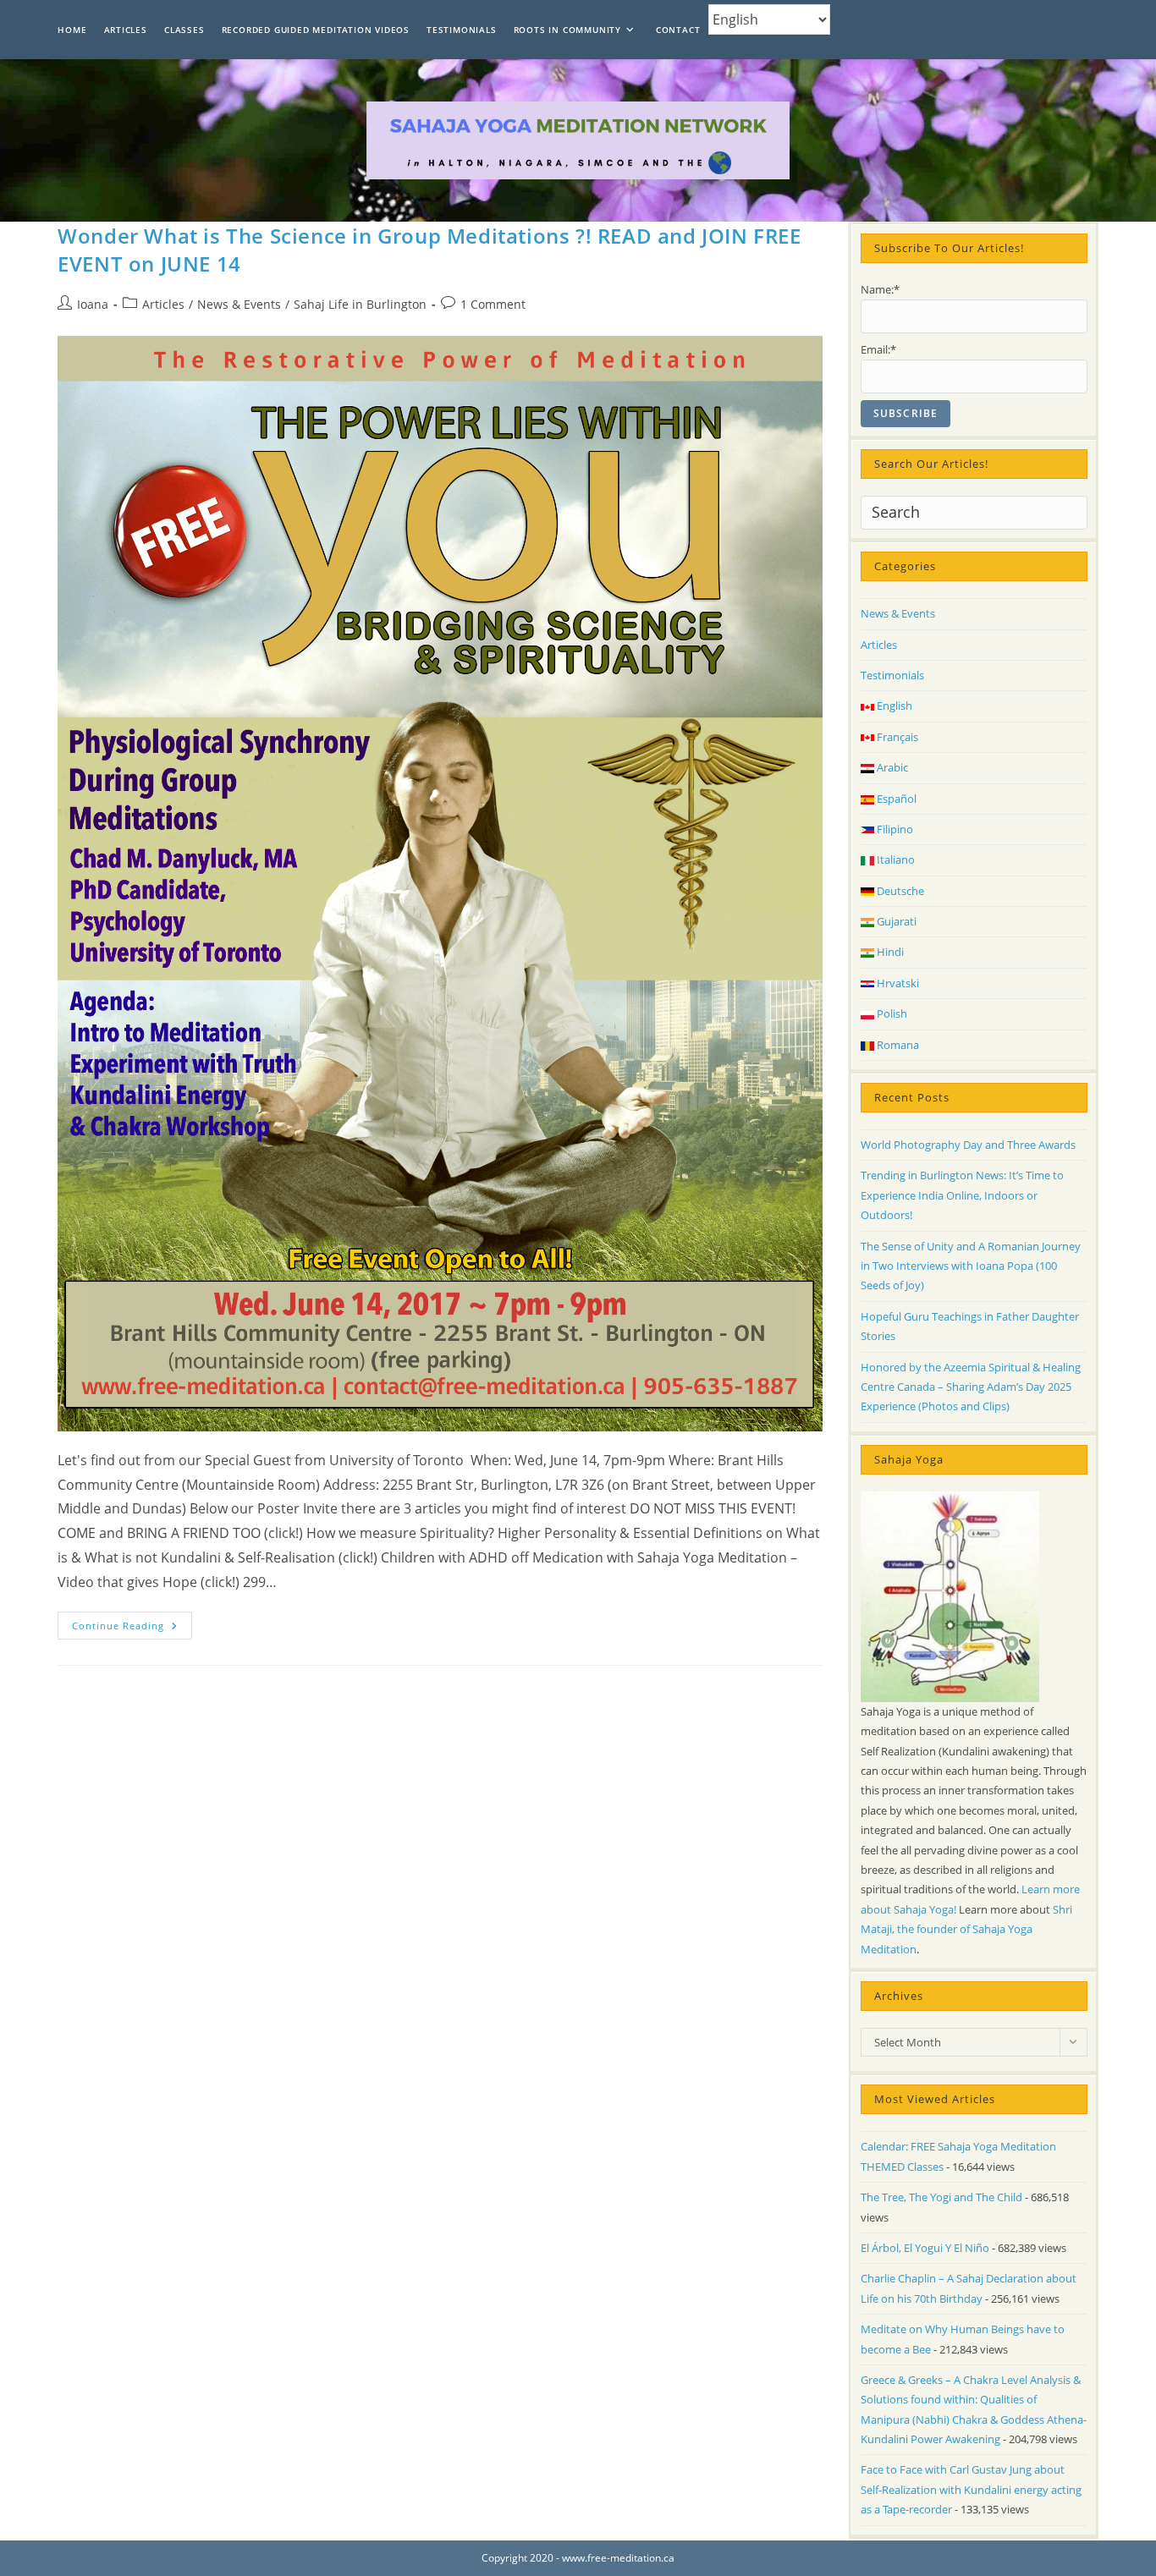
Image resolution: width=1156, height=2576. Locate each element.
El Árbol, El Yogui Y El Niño (925, 2248)
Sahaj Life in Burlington (360, 304)
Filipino (894, 829)
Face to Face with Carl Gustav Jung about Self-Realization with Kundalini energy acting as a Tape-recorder (971, 2489)
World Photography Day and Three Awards (968, 1145)
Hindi (889, 952)
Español (895, 799)
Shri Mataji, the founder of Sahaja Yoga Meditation (966, 1929)
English (893, 706)
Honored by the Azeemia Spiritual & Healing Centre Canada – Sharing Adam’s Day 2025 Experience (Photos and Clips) (971, 1387)
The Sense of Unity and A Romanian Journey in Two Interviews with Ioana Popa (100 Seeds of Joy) (971, 1266)
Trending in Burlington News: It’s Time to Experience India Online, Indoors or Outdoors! (962, 1195)
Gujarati (895, 921)
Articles (163, 304)
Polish (891, 1013)
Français (896, 737)
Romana (897, 1045)
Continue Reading (132, 1629)
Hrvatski (897, 983)
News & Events (239, 304)
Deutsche (899, 891)
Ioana (93, 304)
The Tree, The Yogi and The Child (941, 2197)
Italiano (895, 860)
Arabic (891, 767)
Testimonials (892, 675)
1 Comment (493, 304)
